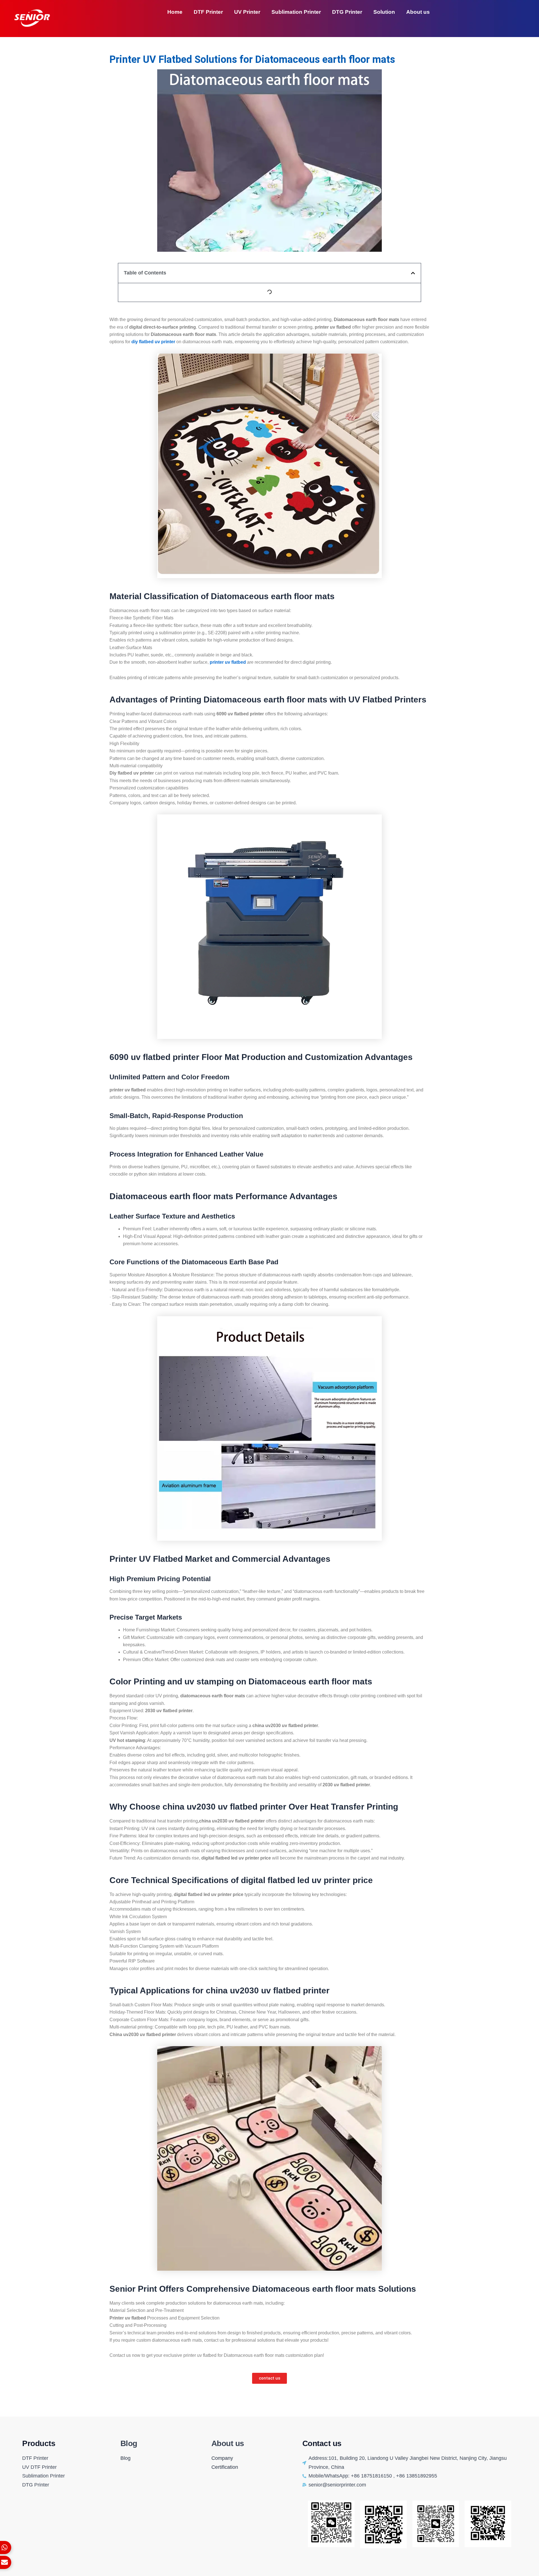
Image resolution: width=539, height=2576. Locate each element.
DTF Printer (208, 12)
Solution (384, 12)
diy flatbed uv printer (153, 342)
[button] (413, 273)
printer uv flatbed (228, 662)
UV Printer (247, 12)
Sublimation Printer (296, 12)
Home (175, 12)
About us (418, 12)
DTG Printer (347, 12)
